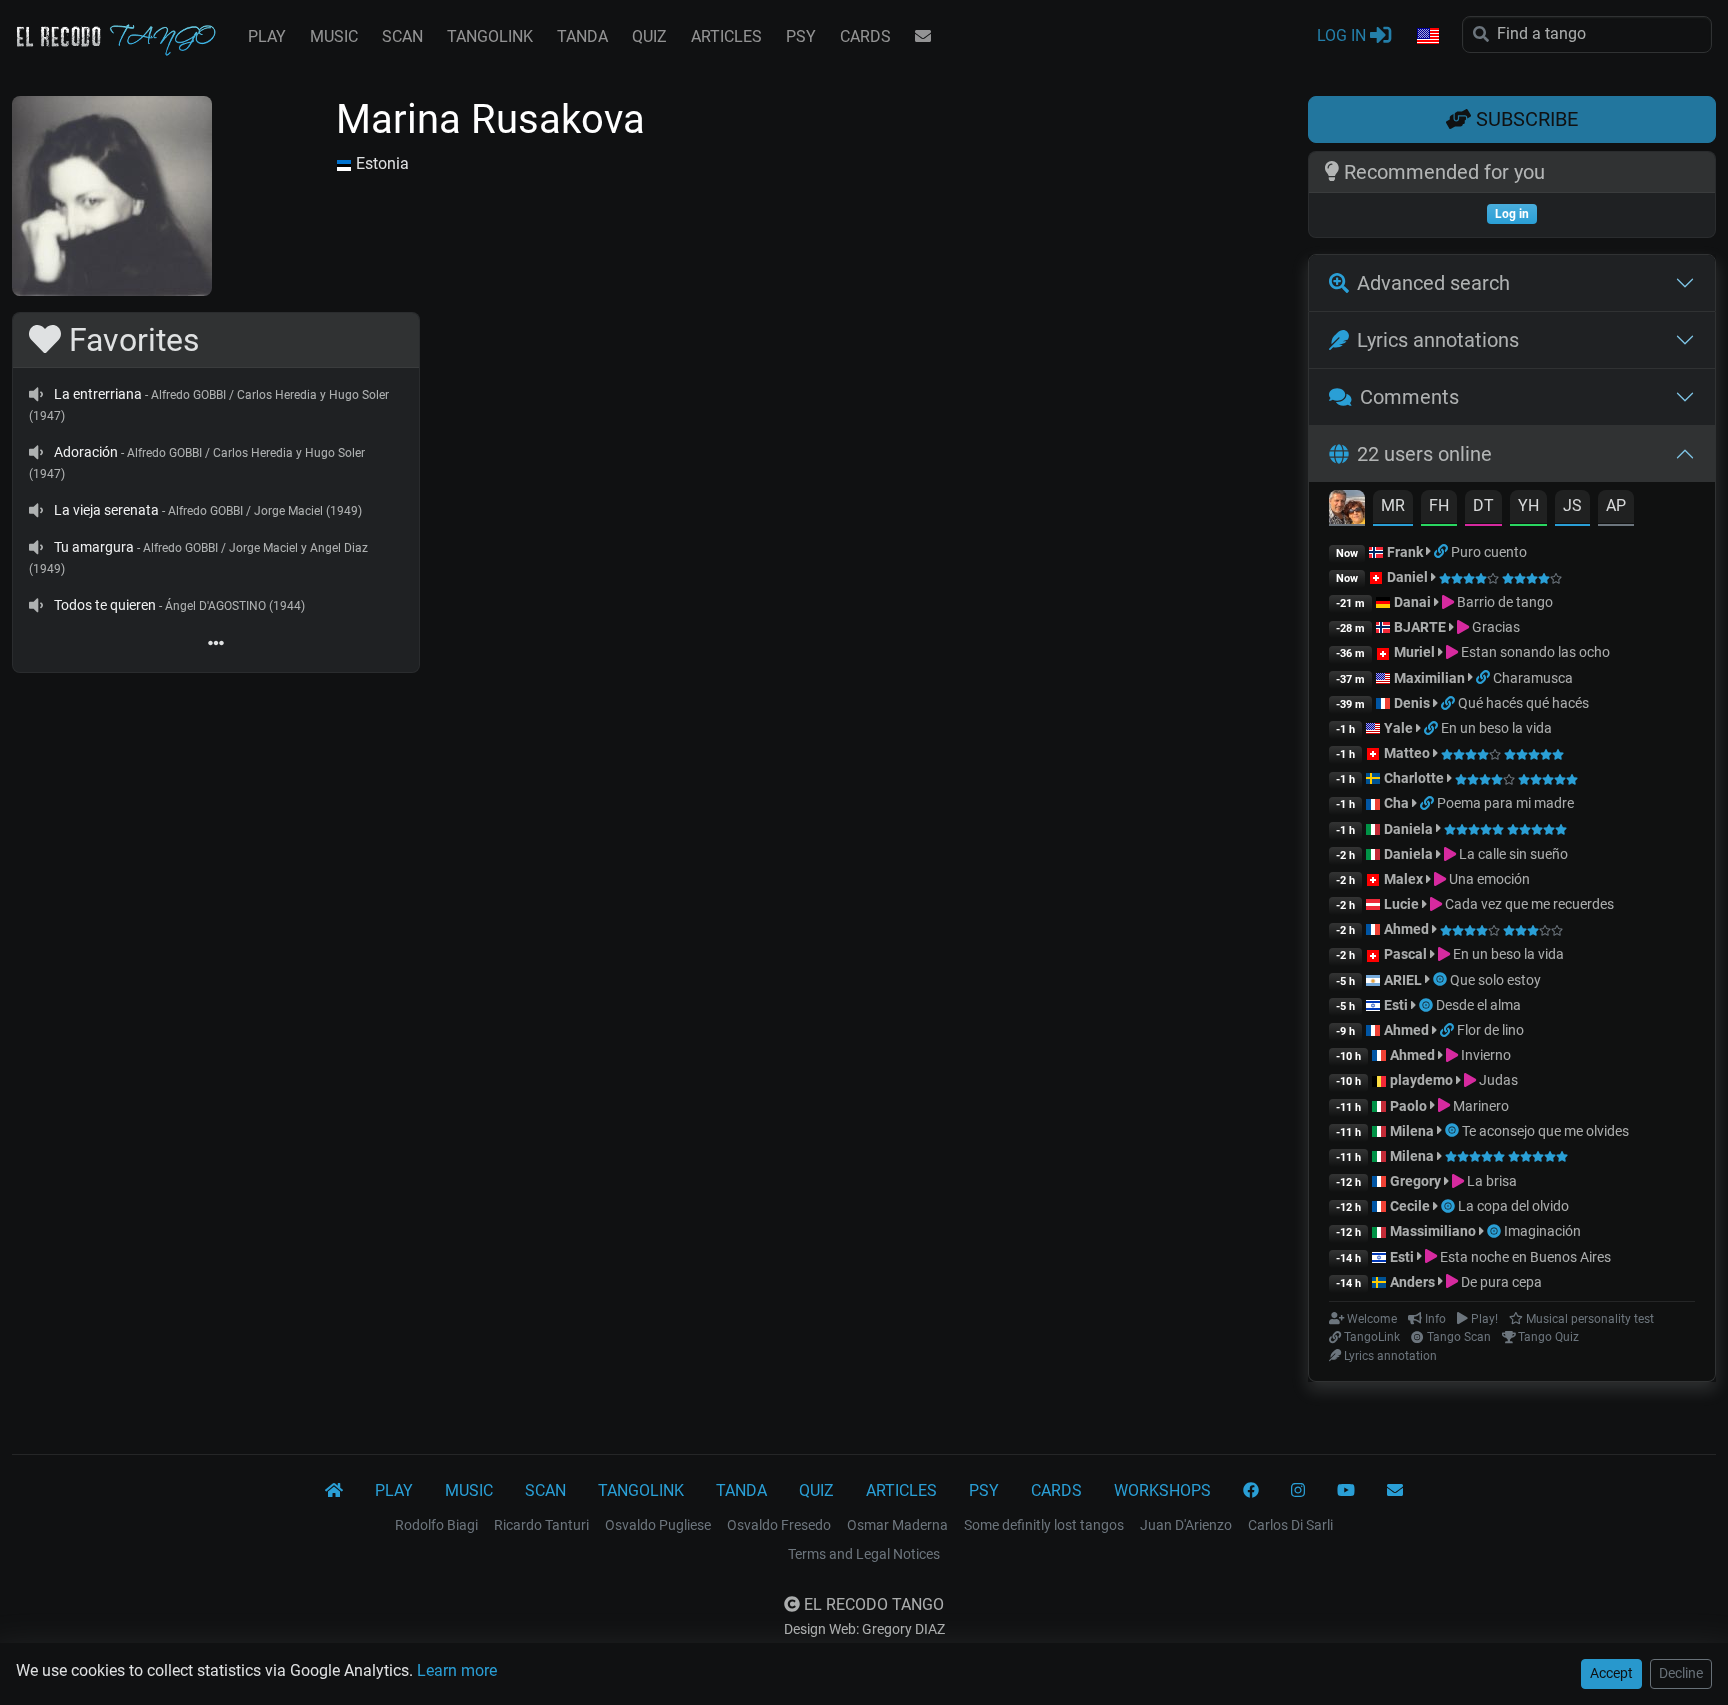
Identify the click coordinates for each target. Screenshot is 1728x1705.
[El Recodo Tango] (334, 1491)
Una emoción (1488, 879)
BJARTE (1420, 627)
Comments (1409, 397)
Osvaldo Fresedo (779, 1525)
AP (1616, 505)
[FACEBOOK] (1251, 1491)
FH (1439, 505)
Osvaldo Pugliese (658, 1525)
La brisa (1490, 1181)
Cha (1396, 803)
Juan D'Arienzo (1186, 1525)
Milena (1412, 1131)
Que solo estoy (1495, 980)
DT (1483, 505)
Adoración (86, 452)
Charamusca (1533, 678)
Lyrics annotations (1438, 340)
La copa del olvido (1513, 1206)
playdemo (1421, 1080)
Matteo (1407, 753)
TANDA (582, 36)
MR (1393, 505)
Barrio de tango (1503, 602)
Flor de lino (1490, 1030)
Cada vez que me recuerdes (1528, 904)
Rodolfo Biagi (436, 1525)
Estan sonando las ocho (1534, 652)
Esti (1396, 1005)
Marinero (1479, 1106)
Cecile (1410, 1206)
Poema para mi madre (1505, 803)
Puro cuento (1489, 552)
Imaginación (1542, 1231)
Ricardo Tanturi (541, 1525)
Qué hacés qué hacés (1523, 703)
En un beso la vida (1496, 728)
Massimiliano (1433, 1231)
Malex (1403, 879)
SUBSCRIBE (1524, 119)
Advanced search (1433, 283)
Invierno (1484, 1055)
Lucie (1401, 904)
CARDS (865, 36)
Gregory (1415, 1181)
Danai (1412, 602)
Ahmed (1406, 929)
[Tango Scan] (1441, 980)
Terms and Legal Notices (864, 1554)
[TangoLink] (1442, 552)
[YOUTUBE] (1346, 1491)
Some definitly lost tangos (1044, 1525)
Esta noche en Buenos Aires (1524, 1257)
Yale (1398, 728)
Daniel (1409, 577)
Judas (1497, 1080)
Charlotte (1414, 778)
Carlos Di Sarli (1290, 1525)
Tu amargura (94, 547)
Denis (1412, 703)
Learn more (457, 1670)
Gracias (1494, 627)
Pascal (1405, 954)
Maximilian (1429, 678)
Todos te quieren (105, 605)
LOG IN (1343, 35)
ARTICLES (726, 36)
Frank (1405, 552)
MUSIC (334, 36)
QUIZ (649, 36)
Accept (1611, 1673)
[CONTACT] (923, 37)
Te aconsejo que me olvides (1545, 1131)
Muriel (1414, 652)
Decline (1681, 1673)
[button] (1427, 37)
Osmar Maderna (897, 1525)
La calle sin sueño (1512, 854)
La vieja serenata (106, 510)
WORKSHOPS (1162, 1490)
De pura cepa (1500, 1282)
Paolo (1408, 1106)
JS (1572, 505)
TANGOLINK (490, 36)
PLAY (267, 36)
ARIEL (1403, 980)
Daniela (1410, 829)
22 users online (1424, 454)
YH (1528, 505)
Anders (1412, 1282)
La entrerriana (98, 394)
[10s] (36, 394)
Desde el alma (1478, 1005)
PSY (801, 36)
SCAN (402, 36)
